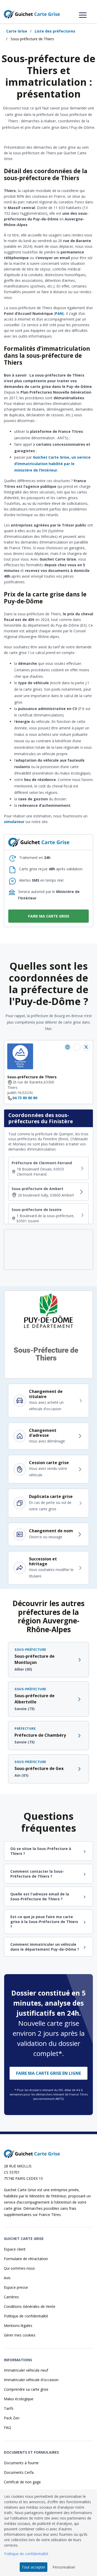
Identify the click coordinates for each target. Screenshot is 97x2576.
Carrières (11, 2297)
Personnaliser (64, 2567)
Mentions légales (18, 2326)
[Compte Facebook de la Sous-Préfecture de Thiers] (77, 1047)
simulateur (14, 822)
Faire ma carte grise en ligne (48, 2073)
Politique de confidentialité (26, 2316)
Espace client (15, 2249)
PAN (59, 313)
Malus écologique (19, 2399)
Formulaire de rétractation (26, 2259)
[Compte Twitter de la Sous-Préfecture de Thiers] (86, 1047)
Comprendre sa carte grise (26, 2389)
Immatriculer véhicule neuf (26, 2370)
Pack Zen (12, 2418)
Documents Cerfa (19, 2472)
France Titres (50, 2215)
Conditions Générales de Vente (30, 2306)
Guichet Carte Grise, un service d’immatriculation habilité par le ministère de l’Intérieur (52, 464)
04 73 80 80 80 (25, 1098)
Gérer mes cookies (20, 2335)
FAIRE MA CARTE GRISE (49, 916)
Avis (7, 2278)
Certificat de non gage (22, 2482)
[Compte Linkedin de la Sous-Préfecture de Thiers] (68, 1047)
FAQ (8, 2427)
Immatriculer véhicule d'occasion (31, 2380)
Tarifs (9, 2408)
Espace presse (16, 2287)
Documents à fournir (21, 2463)
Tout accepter (33, 2567)
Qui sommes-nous (19, 2268)
